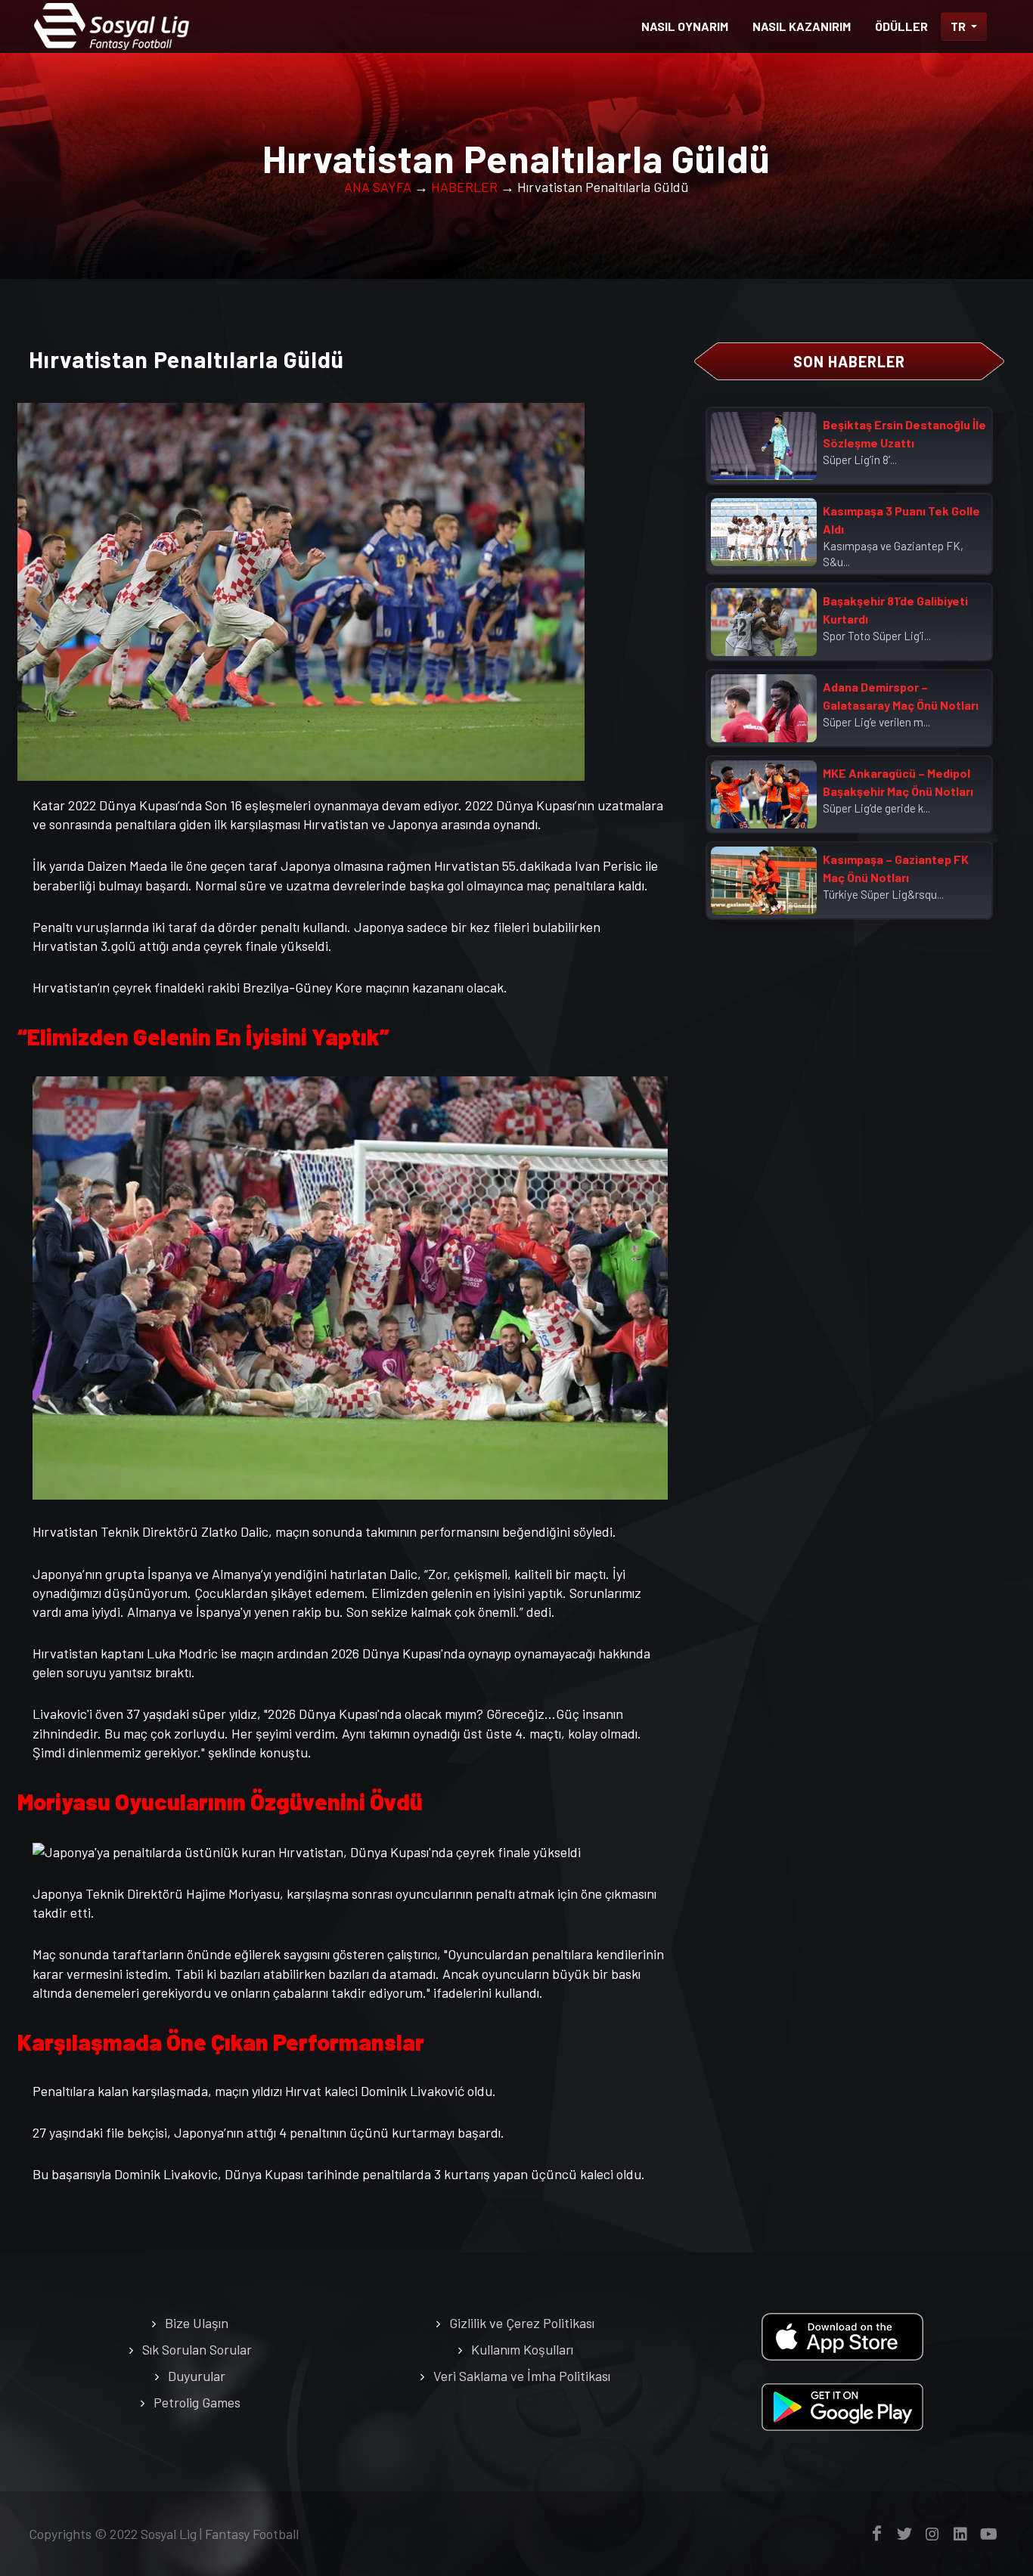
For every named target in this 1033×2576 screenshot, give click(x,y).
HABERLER (464, 187)
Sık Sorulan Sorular (197, 2349)
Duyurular (197, 2376)
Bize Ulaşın (197, 2323)
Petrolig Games (197, 2402)
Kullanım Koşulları (522, 2349)
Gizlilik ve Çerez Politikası (522, 2323)
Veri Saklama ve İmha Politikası (522, 2376)
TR (959, 26)
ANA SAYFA (378, 187)
